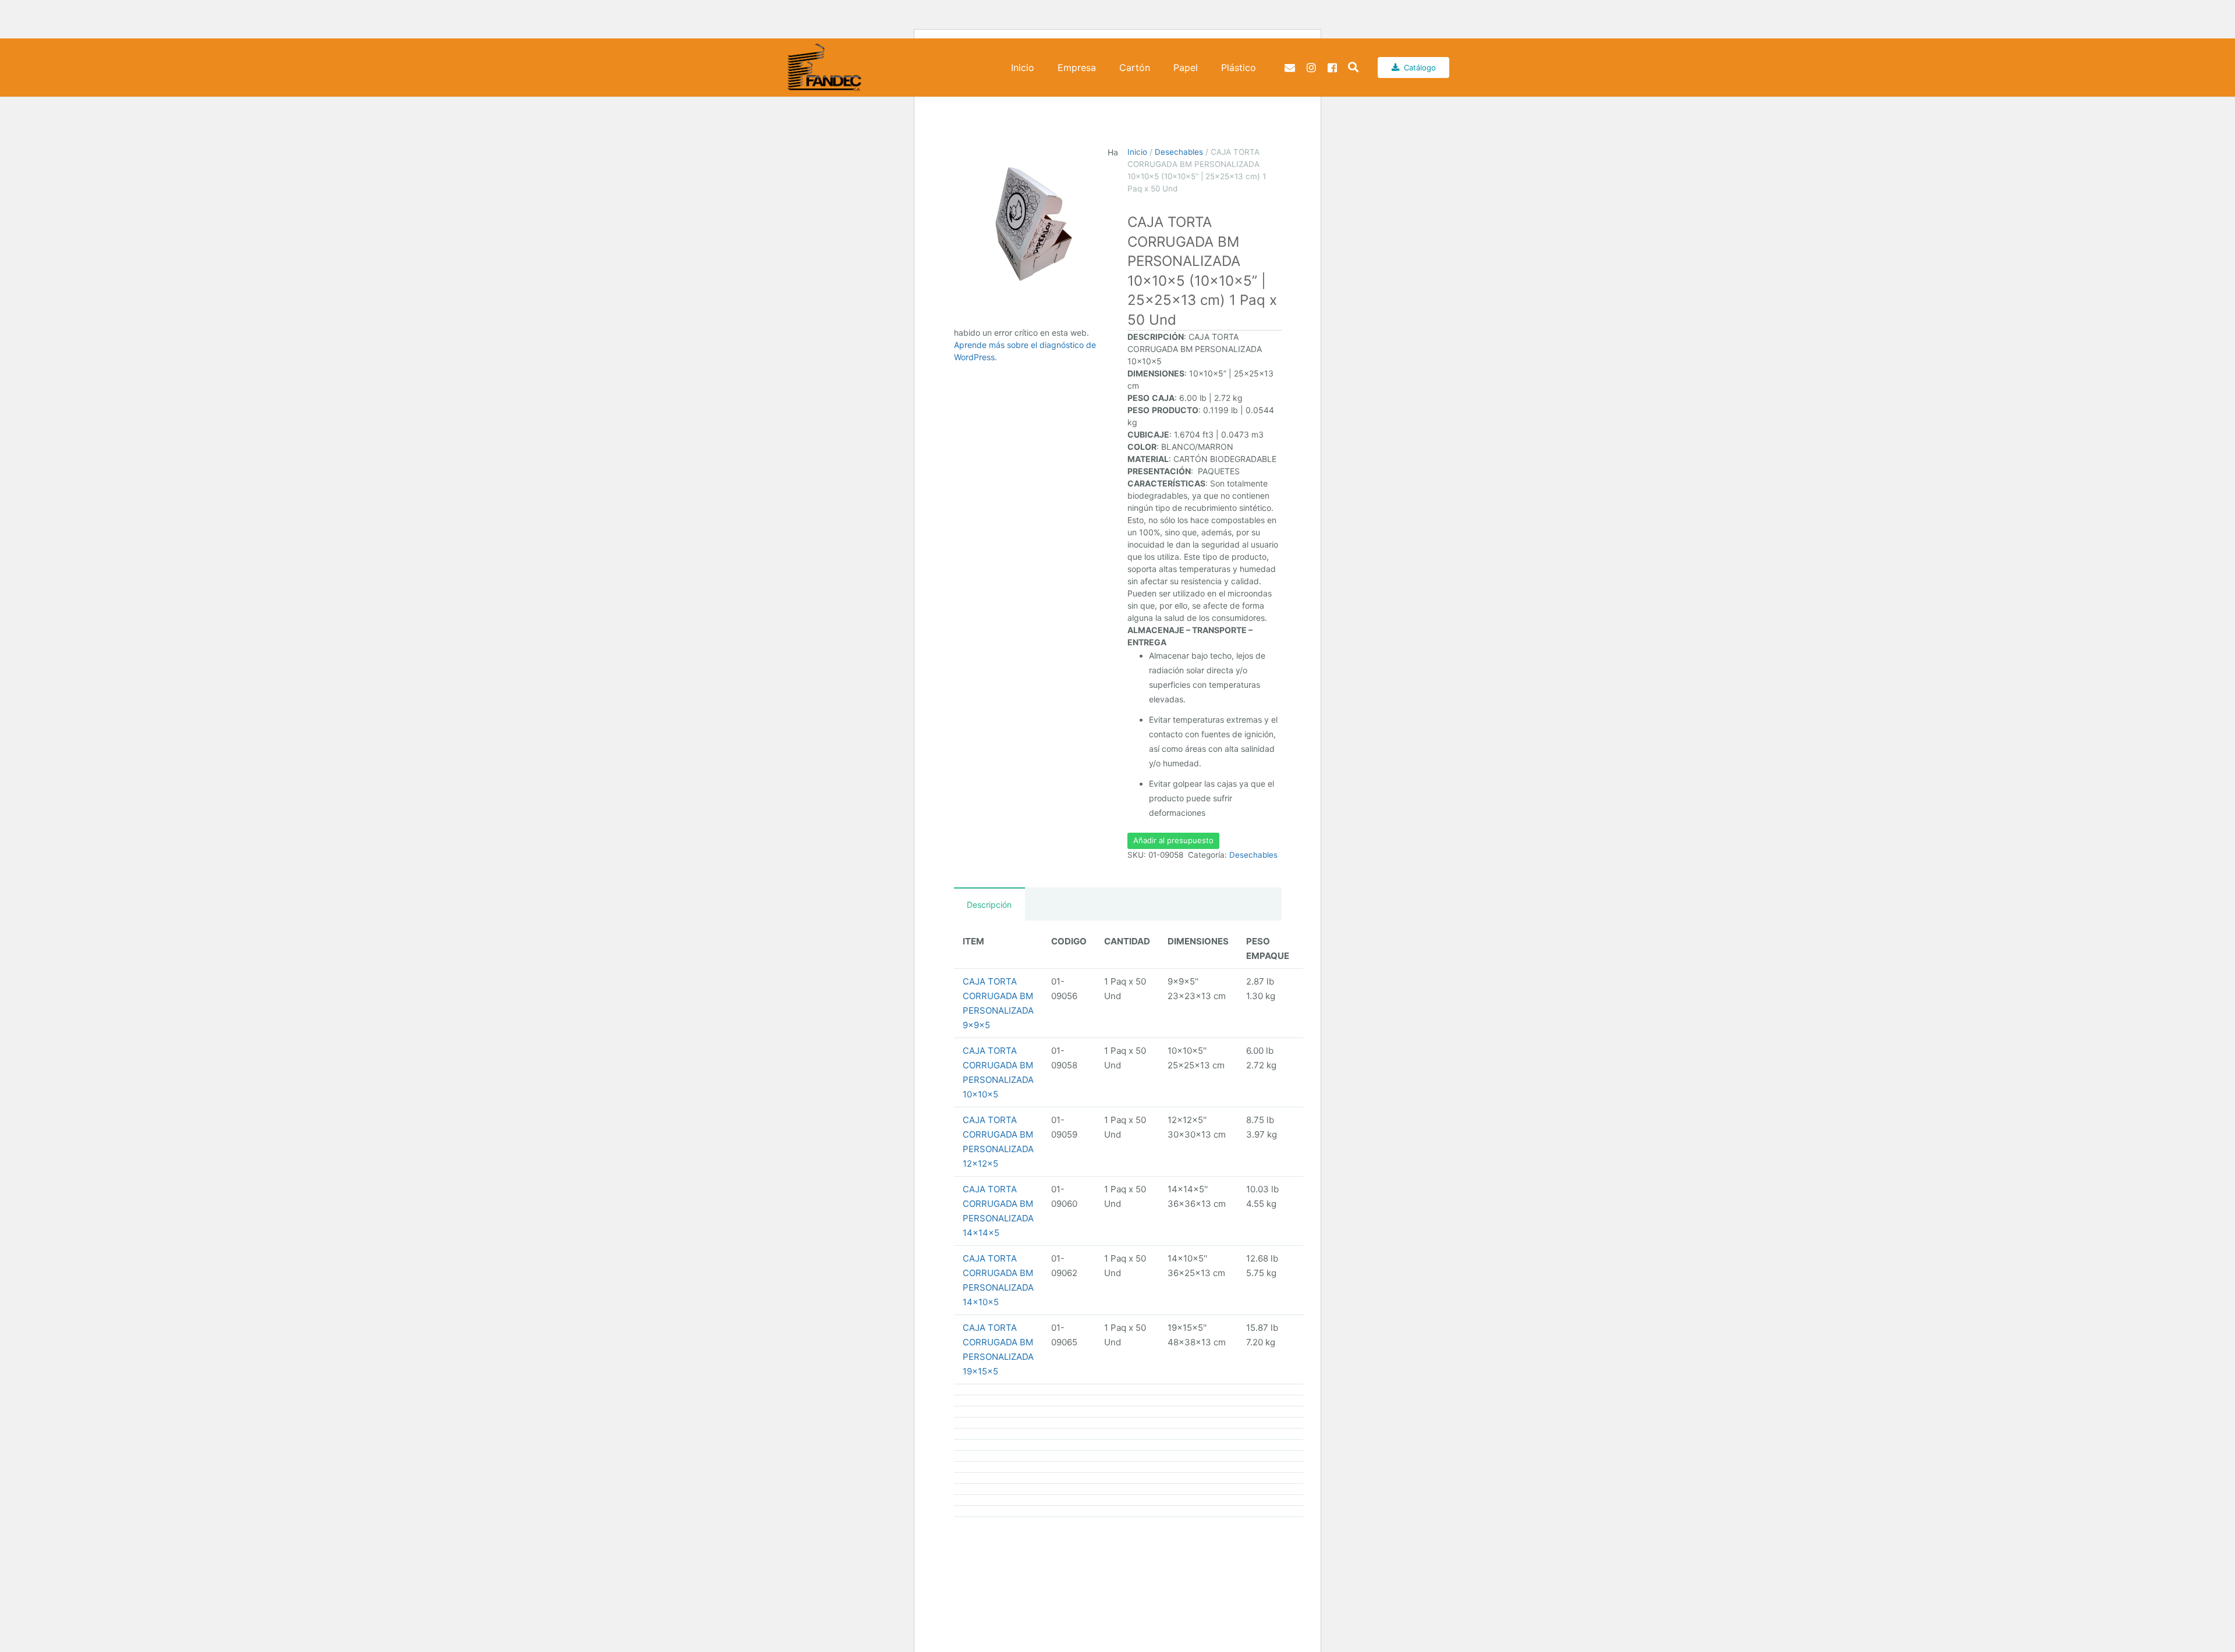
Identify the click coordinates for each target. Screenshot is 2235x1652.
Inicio (1137, 152)
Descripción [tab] (989, 905)
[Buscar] (1353, 67)
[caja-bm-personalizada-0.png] (1031, 223)
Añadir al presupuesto (1173, 840)
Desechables (1179, 152)
